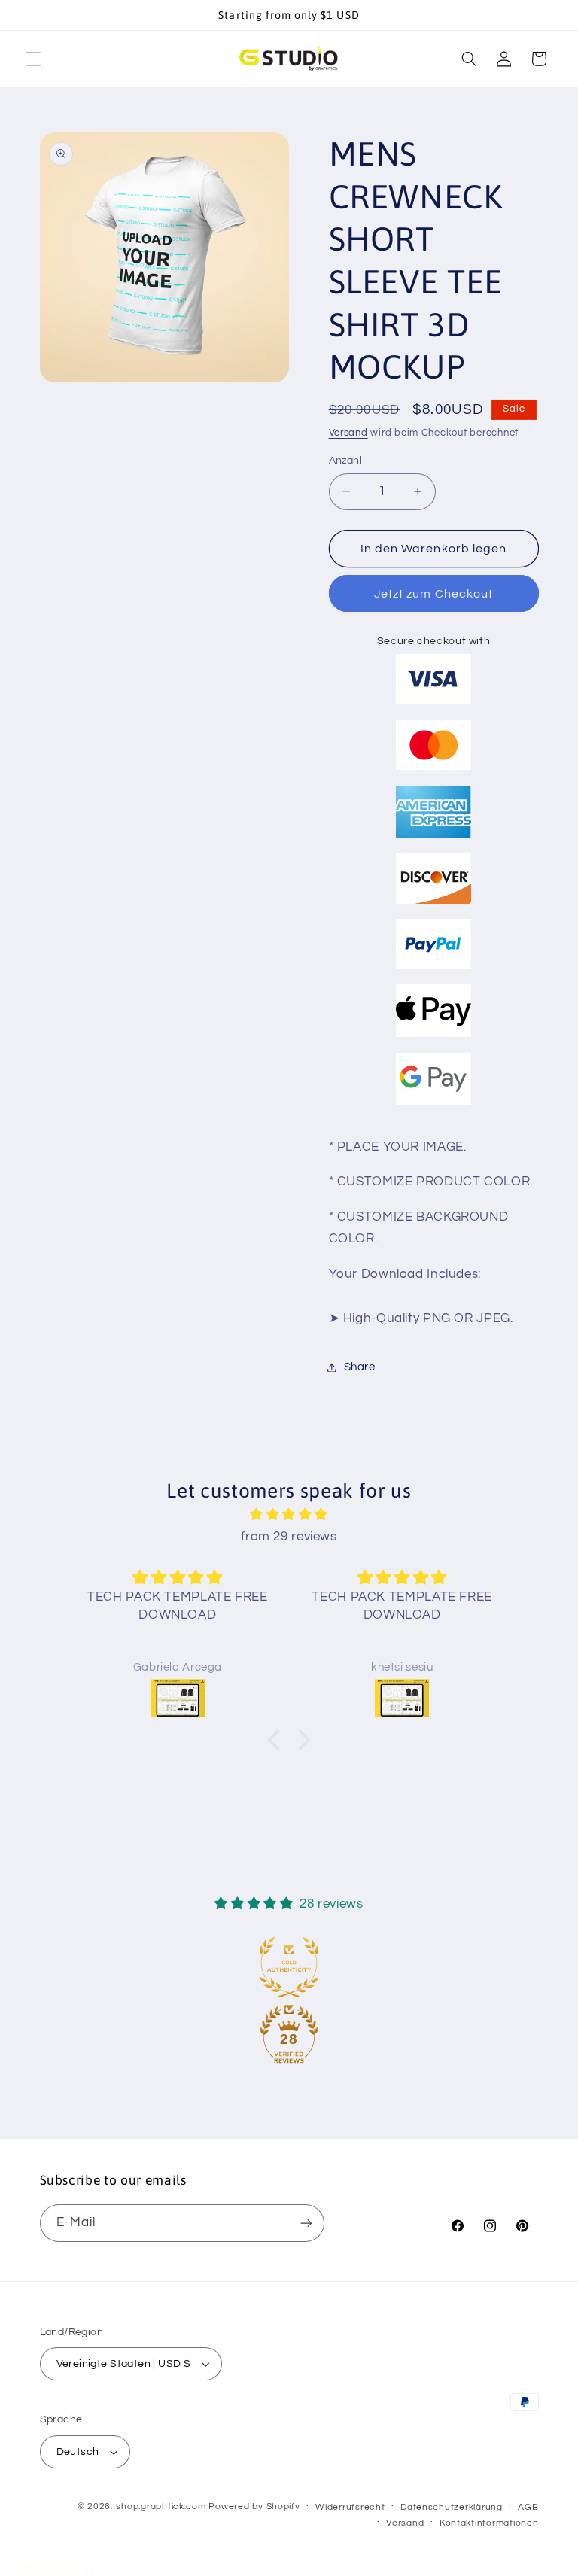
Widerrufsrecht (350, 2507)
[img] (289, 1515)
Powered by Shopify (254, 2506)
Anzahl (346, 461)
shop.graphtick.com (161, 2506)
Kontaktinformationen (489, 2523)
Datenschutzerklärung (452, 2507)
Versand (348, 433)
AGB (528, 2507)
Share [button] (360, 1367)
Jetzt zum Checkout (433, 594)
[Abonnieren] (306, 2223)
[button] (33, 59)
